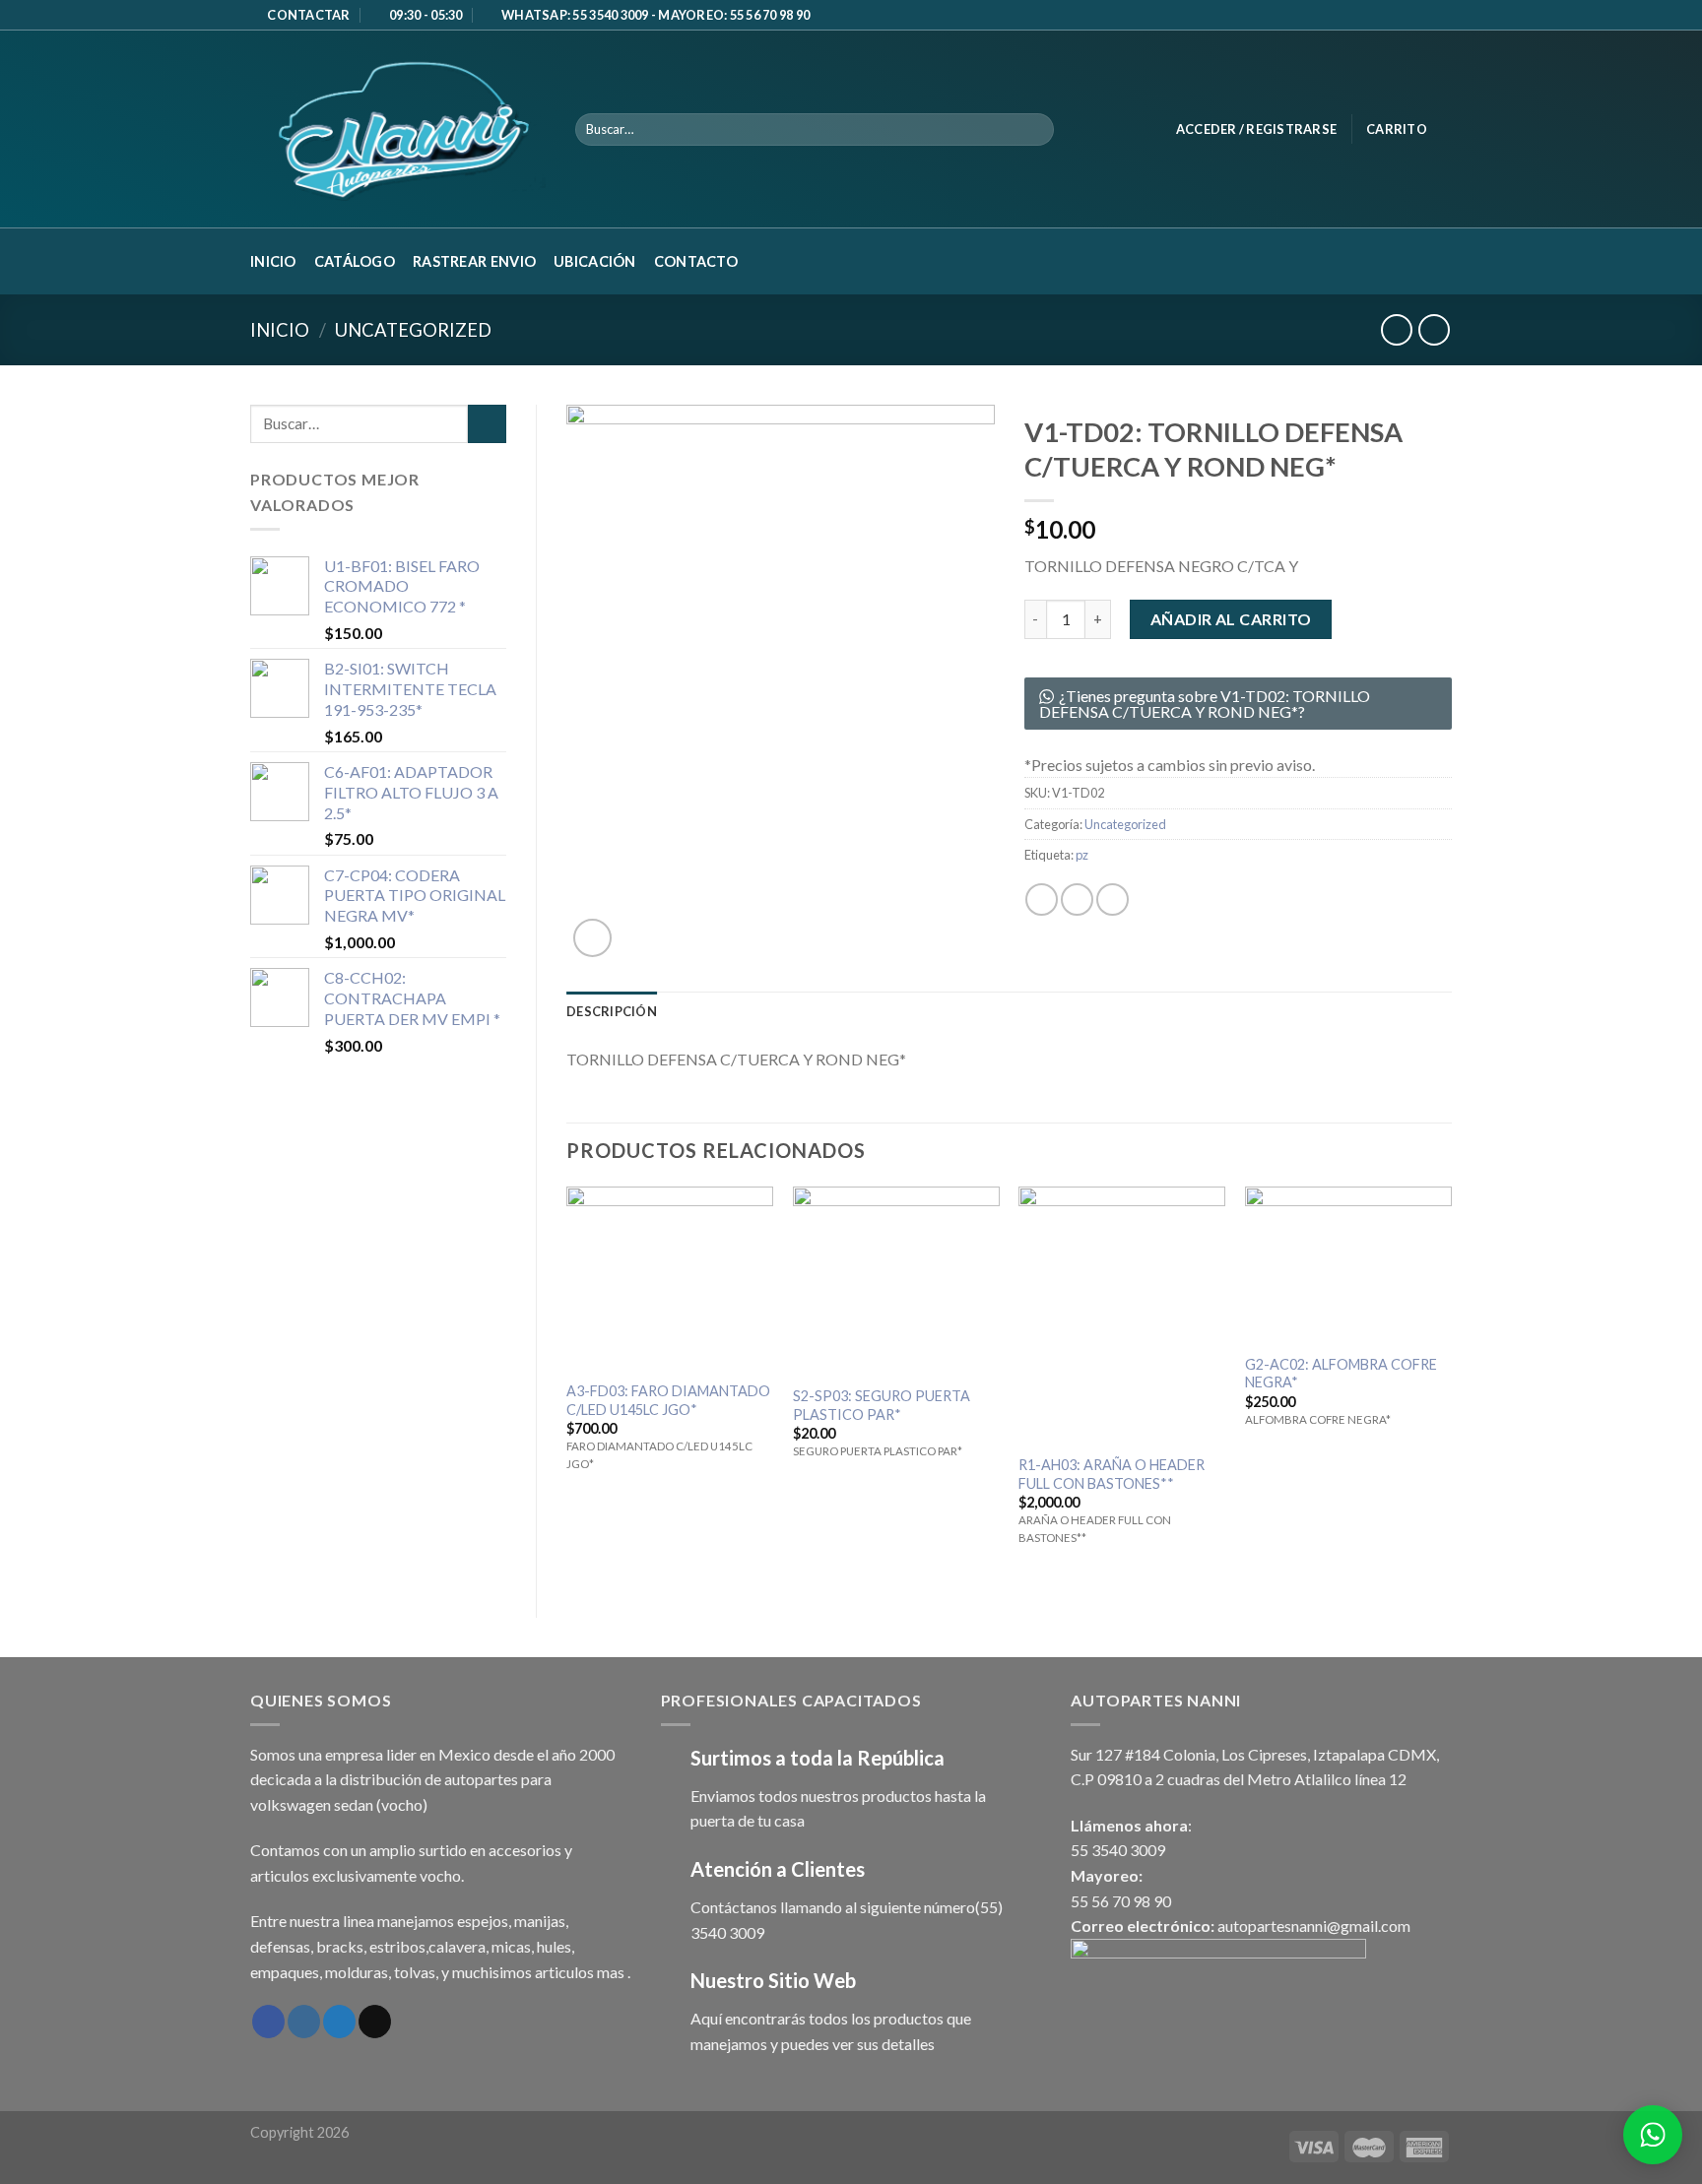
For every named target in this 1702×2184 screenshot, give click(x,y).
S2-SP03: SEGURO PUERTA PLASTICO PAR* (882, 1405)
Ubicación (595, 261)
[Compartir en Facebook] (1042, 899)
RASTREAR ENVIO (474, 261)
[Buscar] (1036, 130)
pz (1082, 855)
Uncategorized (413, 330)
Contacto (696, 261)
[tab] (612, 1011)
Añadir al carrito (1231, 619)
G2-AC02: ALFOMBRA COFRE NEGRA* (1341, 1374)
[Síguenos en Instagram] (304, 2022)
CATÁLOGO (355, 261)
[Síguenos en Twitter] (339, 2022)
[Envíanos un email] (1423, 16)
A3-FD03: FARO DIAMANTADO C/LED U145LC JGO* (668, 1400)
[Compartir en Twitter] (1077, 899)
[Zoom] (592, 938)
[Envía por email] (1113, 899)
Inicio (273, 261)
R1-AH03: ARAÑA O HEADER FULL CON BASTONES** (1112, 1474)
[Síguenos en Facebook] (1405, 16)
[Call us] (1442, 16)
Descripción (612, 1011)
